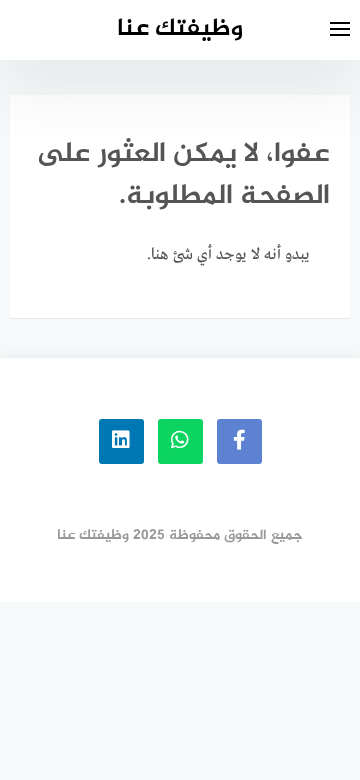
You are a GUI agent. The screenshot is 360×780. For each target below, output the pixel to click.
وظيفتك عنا (180, 29)
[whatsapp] (180, 441)
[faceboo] (239, 441)
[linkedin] (121, 441)
